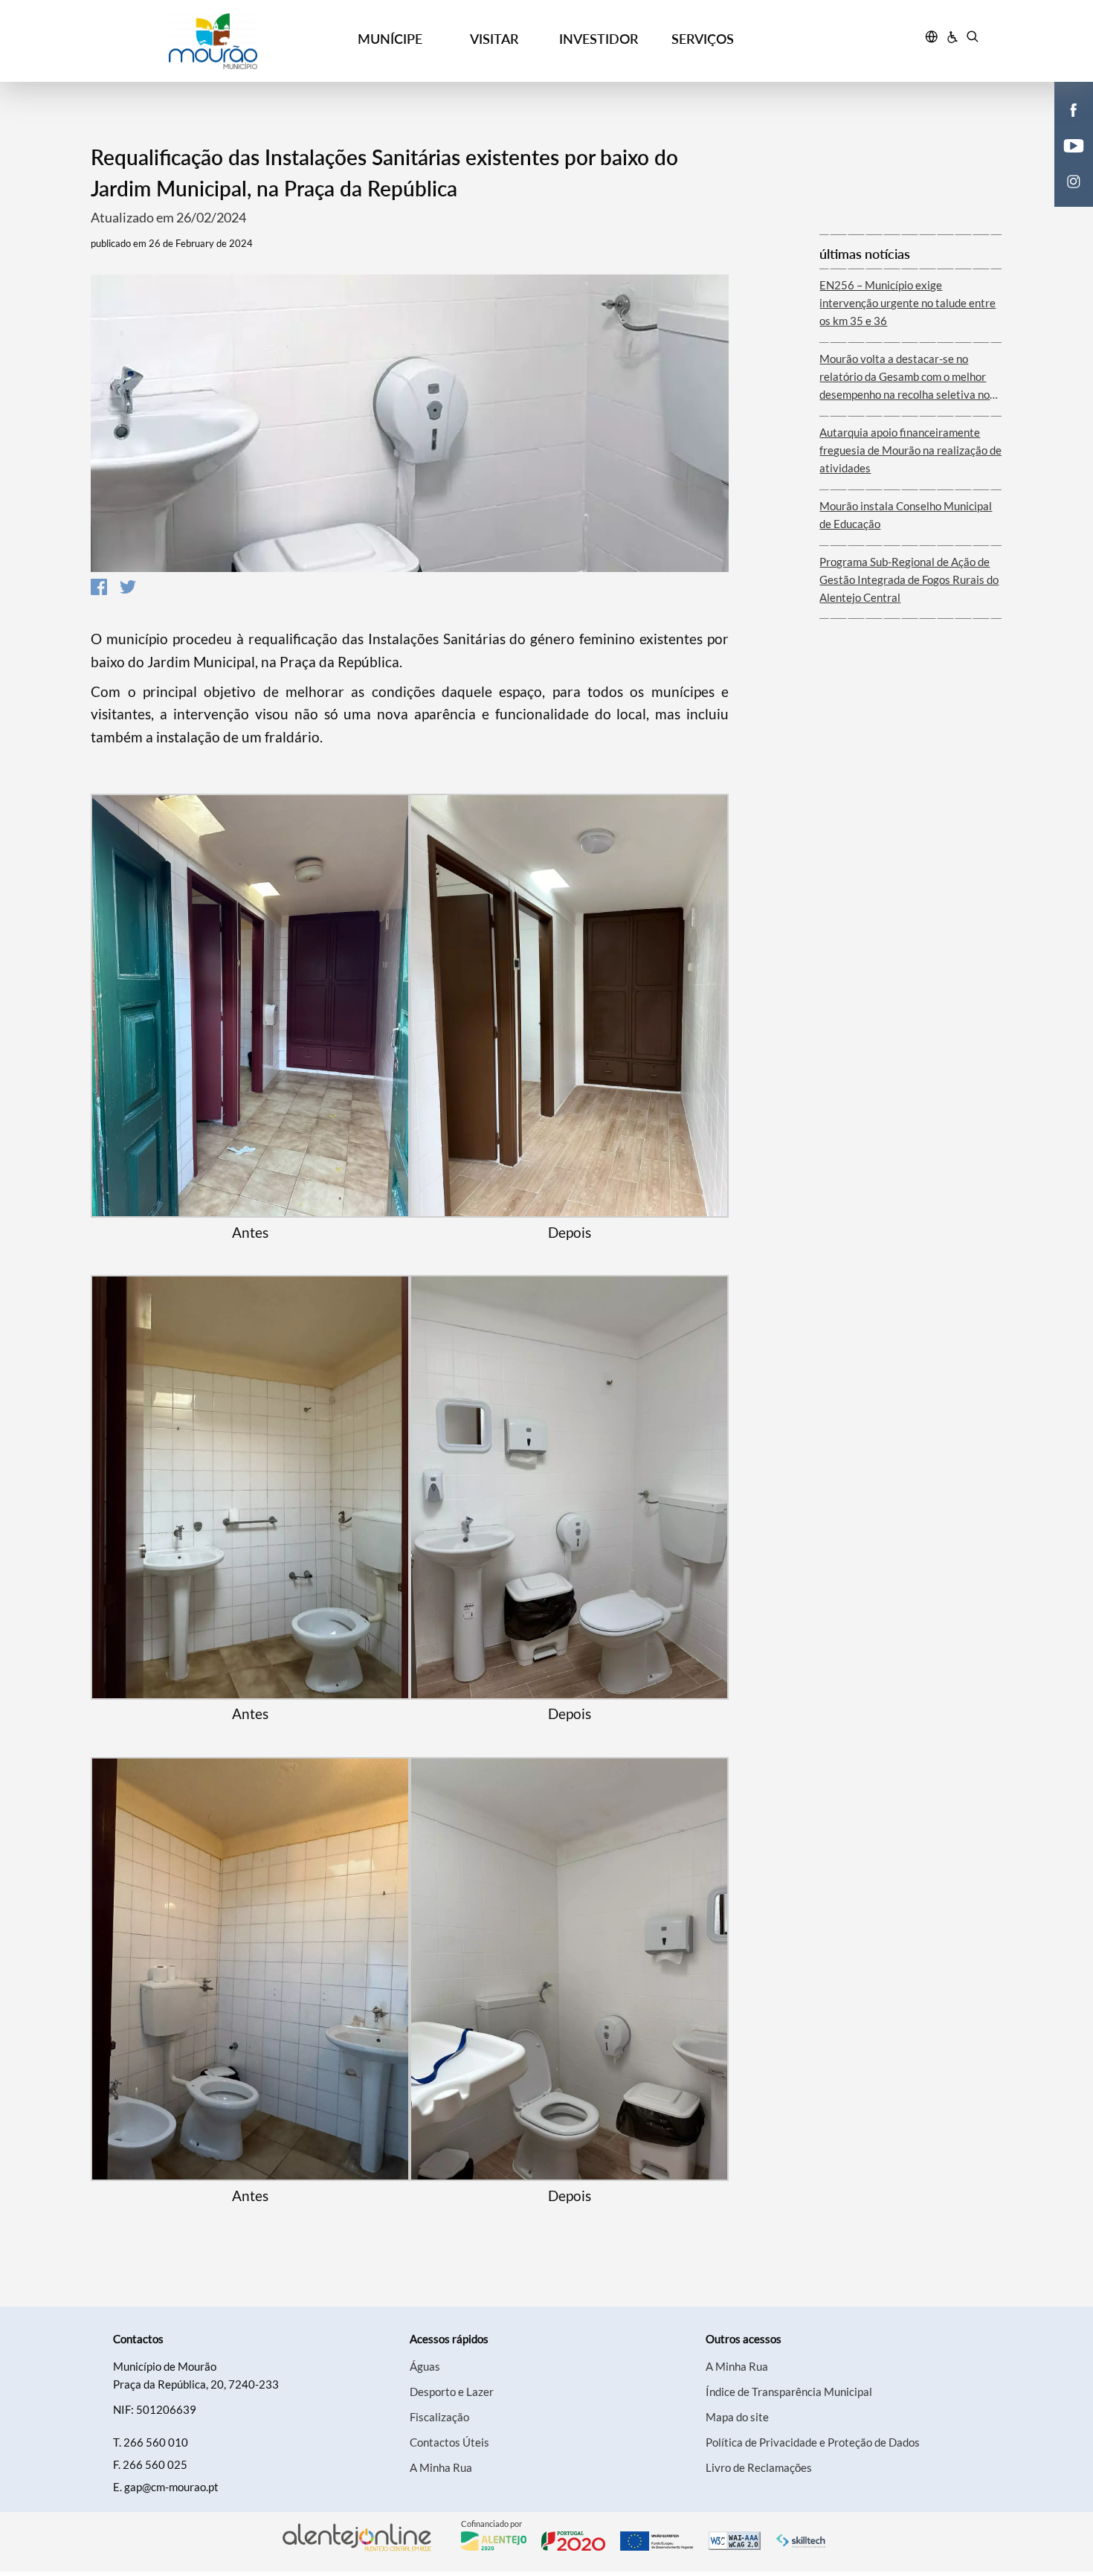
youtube (1065, 161)
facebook (1065, 125)
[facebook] (1074, 109)
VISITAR (494, 39)
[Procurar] (972, 39)
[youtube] (1074, 144)
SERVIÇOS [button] (703, 39)
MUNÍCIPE (390, 39)
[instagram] (1074, 180)
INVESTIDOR (599, 39)
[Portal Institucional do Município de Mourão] (213, 41)
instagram (1065, 196)
